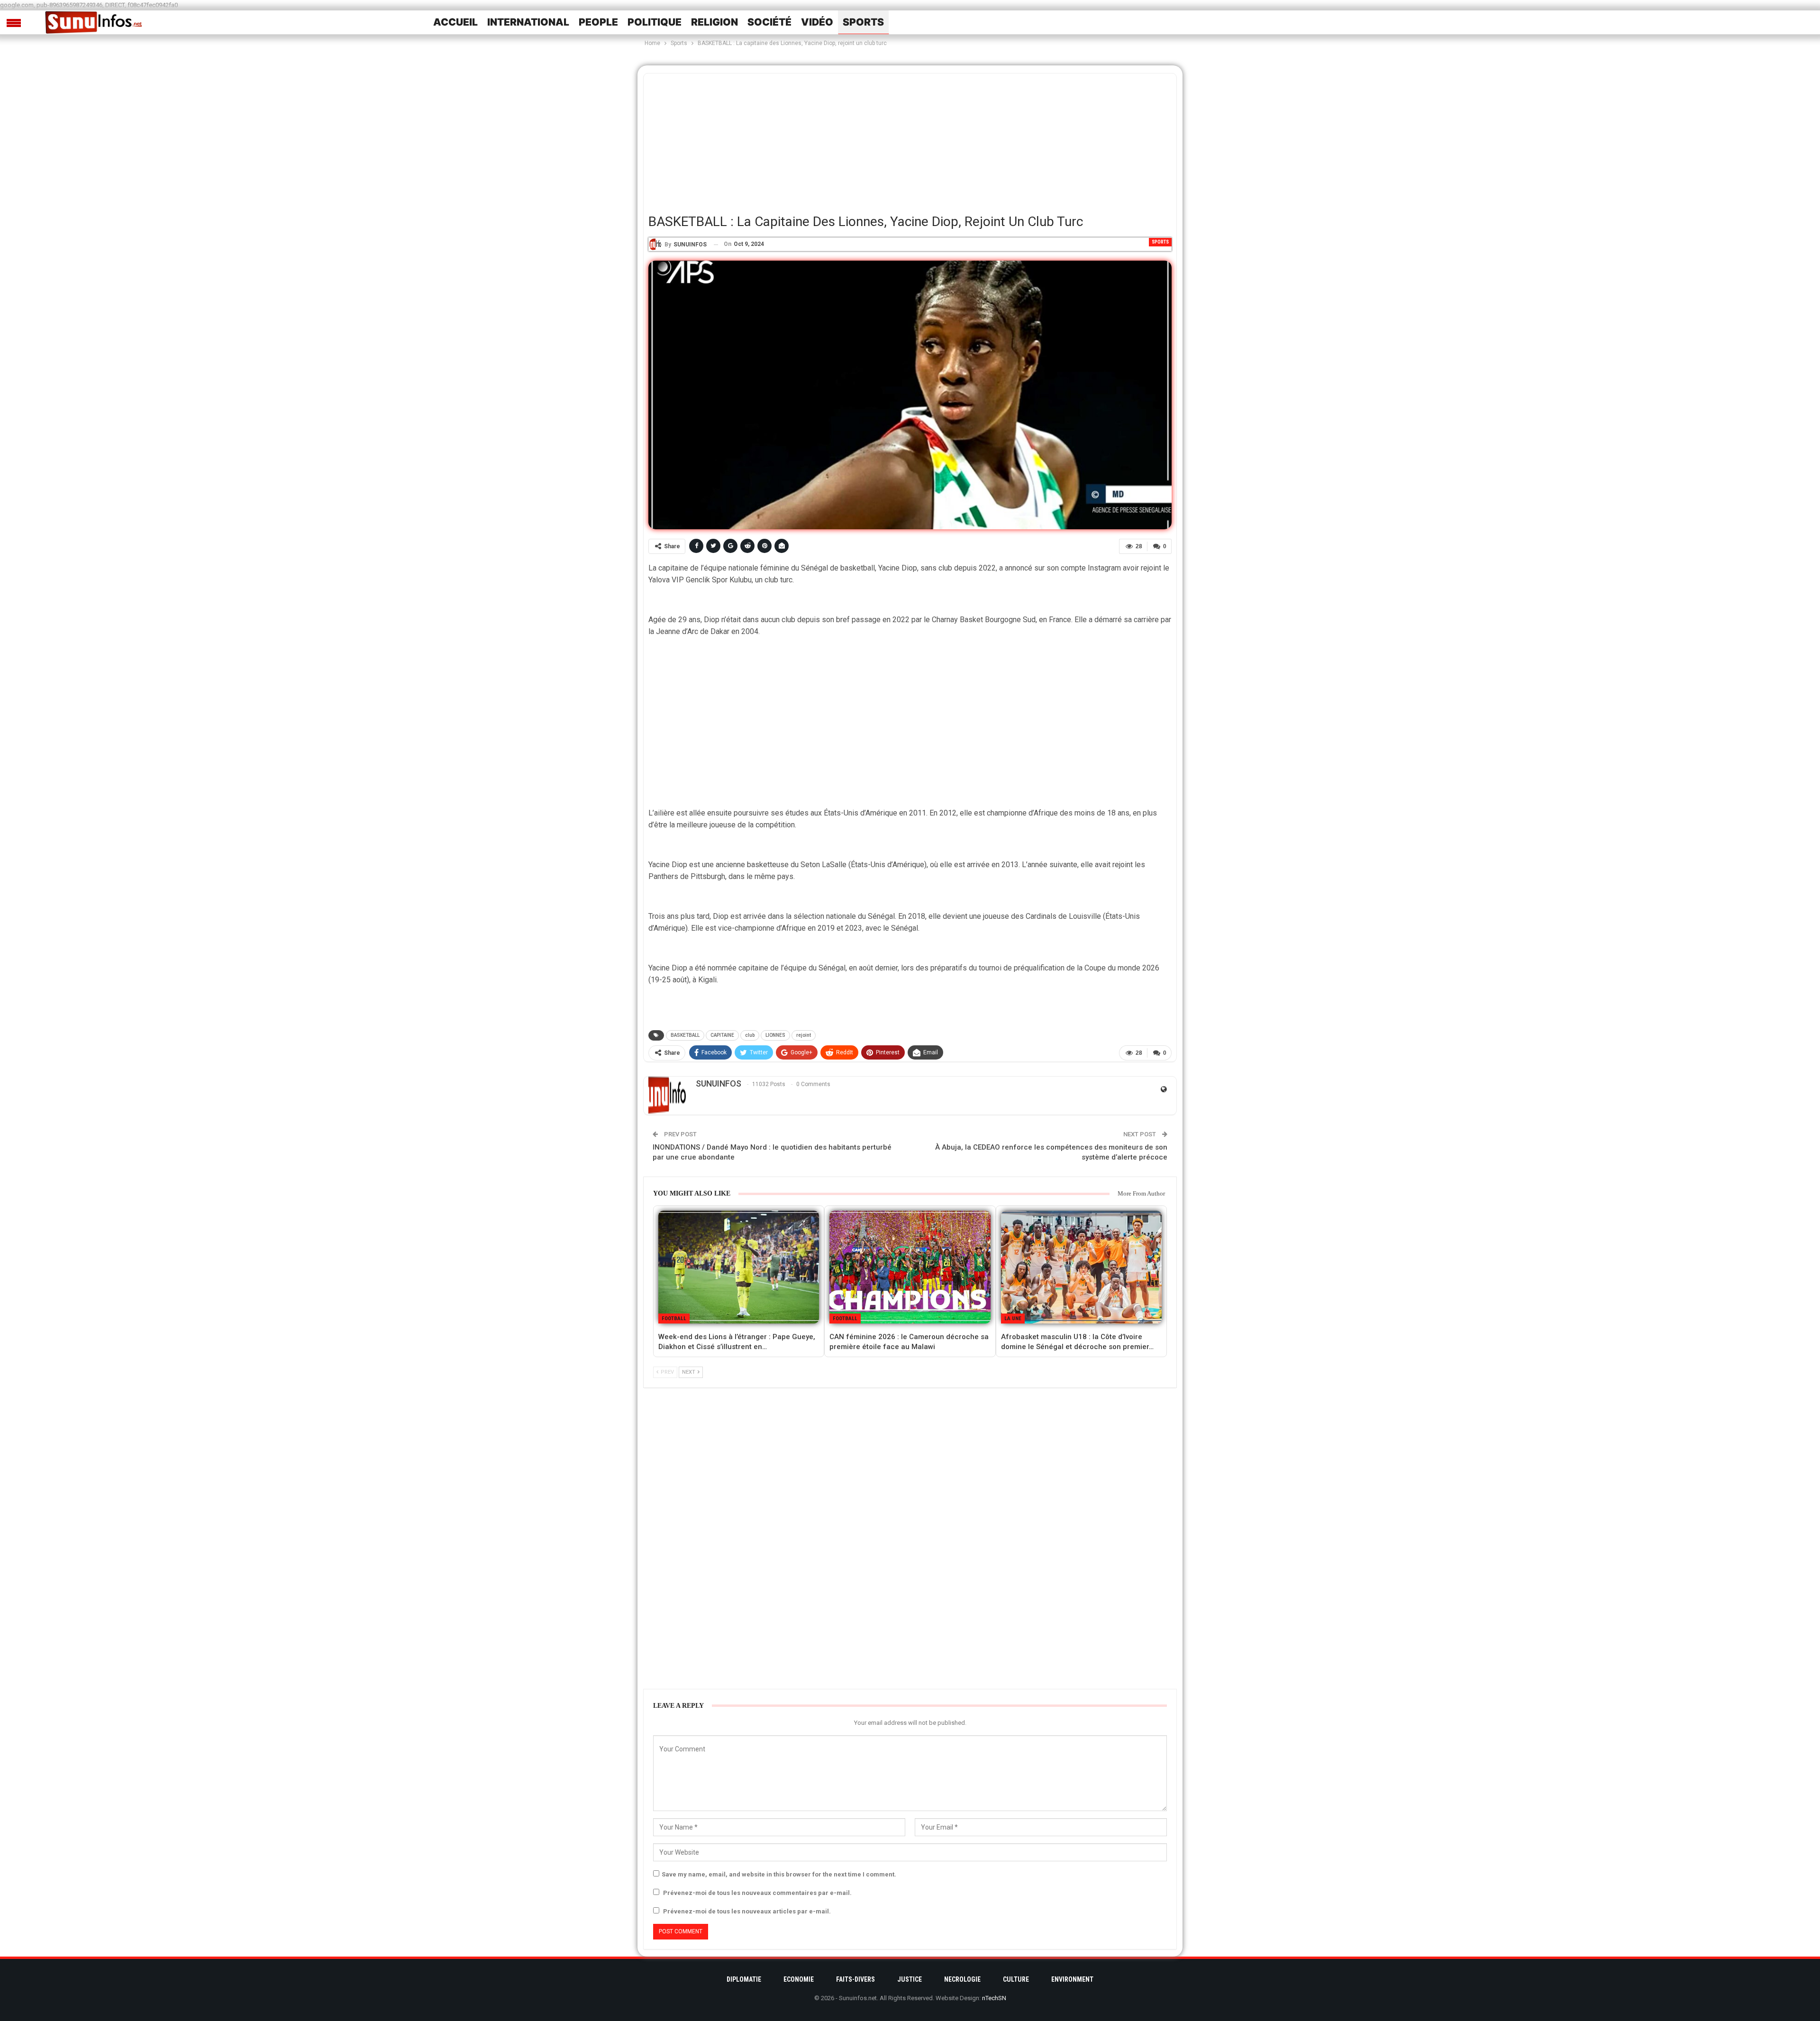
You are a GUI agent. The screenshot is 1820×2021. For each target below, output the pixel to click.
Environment (1072, 1979)
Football (674, 1319)
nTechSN (994, 1998)
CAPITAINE (722, 1035)
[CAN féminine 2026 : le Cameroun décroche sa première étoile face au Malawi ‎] (910, 1267)
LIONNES (775, 1035)
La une (1013, 1319)
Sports (863, 22)
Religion (714, 22)
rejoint (804, 1035)
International (528, 22)
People (598, 22)
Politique (655, 22)
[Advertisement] (910, 140)
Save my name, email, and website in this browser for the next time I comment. (779, 1874)
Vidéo (817, 22)
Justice (910, 1979)
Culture (1016, 1979)
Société (769, 22)
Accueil (455, 22)
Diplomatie (744, 1979)
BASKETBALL (685, 1035)
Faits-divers (855, 1979)
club (750, 1035)
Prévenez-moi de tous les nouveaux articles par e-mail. (747, 1911)
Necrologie (962, 1979)
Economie (799, 1979)
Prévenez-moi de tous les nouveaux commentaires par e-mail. (757, 1893)
